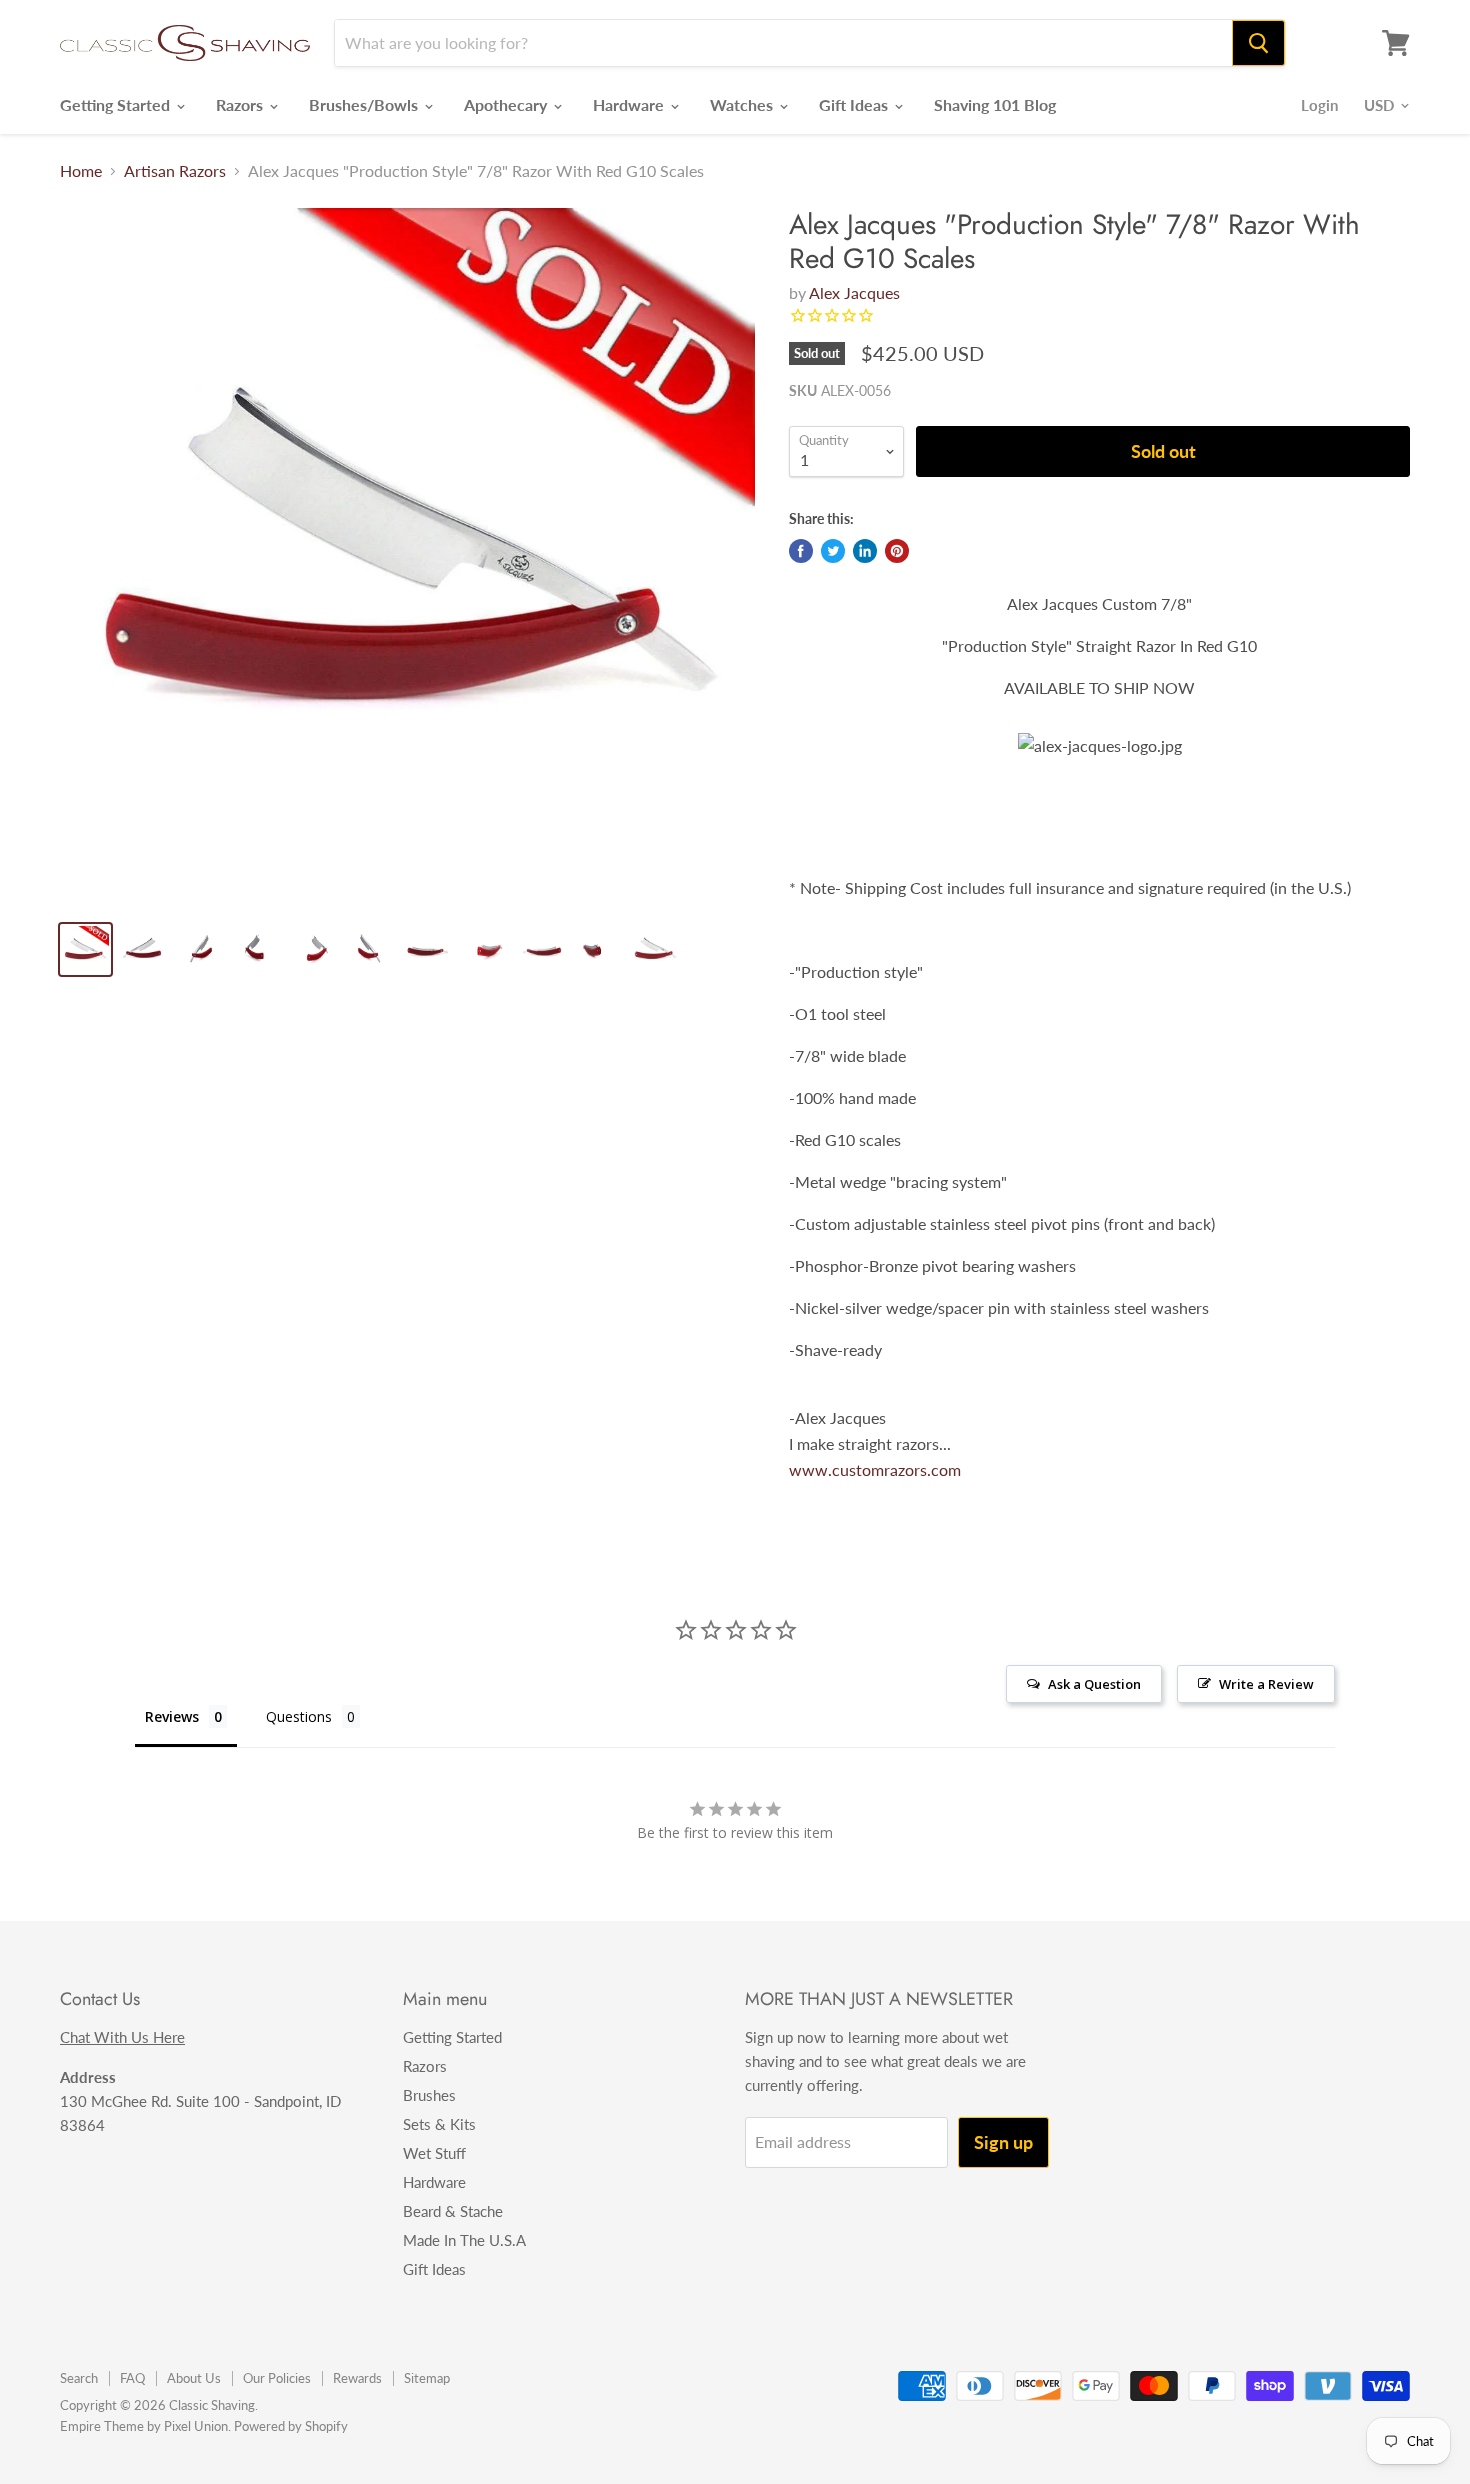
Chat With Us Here (122, 2037)
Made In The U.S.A (464, 2240)
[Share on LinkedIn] (865, 551)
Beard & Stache (453, 2211)
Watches (743, 104)
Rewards (357, 2378)
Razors (241, 104)
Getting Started (117, 104)
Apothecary (507, 104)
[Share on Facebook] (801, 551)
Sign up (1003, 2142)
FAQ (132, 2378)
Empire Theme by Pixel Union (144, 2426)
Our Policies (277, 2378)
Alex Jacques (854, 292)
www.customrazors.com (875, 1469)
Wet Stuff (434, 2153)
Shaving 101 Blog (995, 104)
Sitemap (427, 2378)
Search (79, 2378)
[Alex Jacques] (407, 555)
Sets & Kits (439, 2124)
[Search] (1258, 43)
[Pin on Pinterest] (897, 551)
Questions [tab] (299, 1716)
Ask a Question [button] (1094, 1684)
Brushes (429, 2095)
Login (1319, 105)
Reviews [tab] (172, 1716)
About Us (194, 2378)
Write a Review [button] (1266, 1684)
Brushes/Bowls (365, 104)
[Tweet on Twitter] (833, 551)
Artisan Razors (175, 171)
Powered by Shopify (291, 2426)
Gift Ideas (855, 104)
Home (81, 171)
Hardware (630, 104)
